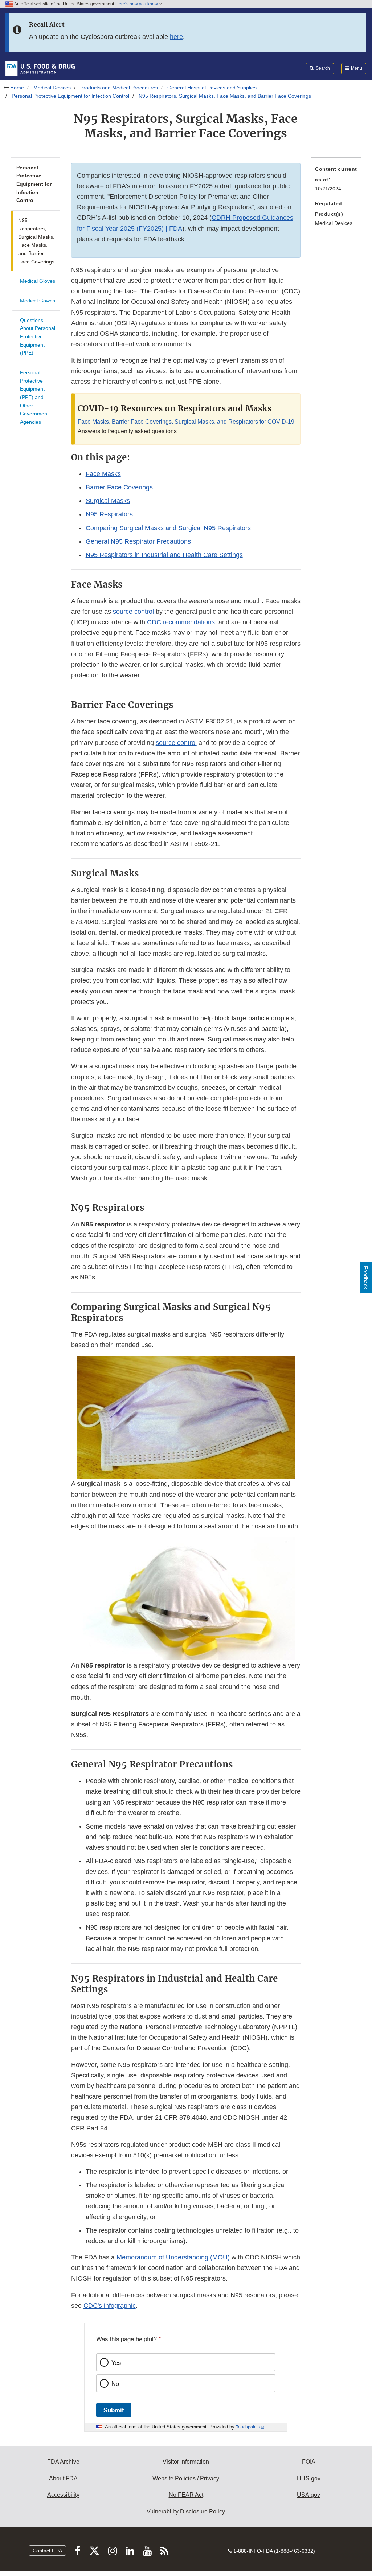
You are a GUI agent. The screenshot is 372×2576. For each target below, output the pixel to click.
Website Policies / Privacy (186, 2478)
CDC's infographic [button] (110, 2306)
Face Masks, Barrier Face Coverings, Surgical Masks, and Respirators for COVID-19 (186, 422)
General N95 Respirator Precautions (138, 541)
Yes (116, 2362)
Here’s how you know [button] (137, 4)
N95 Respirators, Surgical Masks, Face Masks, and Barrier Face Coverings (36, 241)
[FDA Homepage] (40, 68)
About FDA (63, 2478)
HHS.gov (309, 2478)
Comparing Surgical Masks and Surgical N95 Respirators (168, 528)
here (176, 37)
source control (133, 612)
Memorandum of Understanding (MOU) (173, 2257)
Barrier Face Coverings (119, 487)
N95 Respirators (109, 514)
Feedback (366, 1277)
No (115, 2383)
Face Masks (103, 474)
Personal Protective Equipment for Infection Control (70, 96)
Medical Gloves (38, 281)
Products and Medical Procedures (119, 88)
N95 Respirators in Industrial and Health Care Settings (164, 555)
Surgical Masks (108, 501)
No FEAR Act (186, 2495)
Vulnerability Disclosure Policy (186, 2512)
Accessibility (63, 2495)
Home (17, 88)
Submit (114, 2410)
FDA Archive (63, 2462)
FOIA (309, 2462)
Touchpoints (248, 2427)
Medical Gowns (38, 301)
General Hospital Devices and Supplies (212, 88)
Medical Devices (52, 88)
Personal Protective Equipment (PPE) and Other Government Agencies (34, 397)
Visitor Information (186, 2462)
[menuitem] (336, 181)
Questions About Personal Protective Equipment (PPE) (38, 337)
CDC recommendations (181, 622)
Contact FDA (47, 2551)
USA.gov (308, 2495)
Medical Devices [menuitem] (334, 223)
